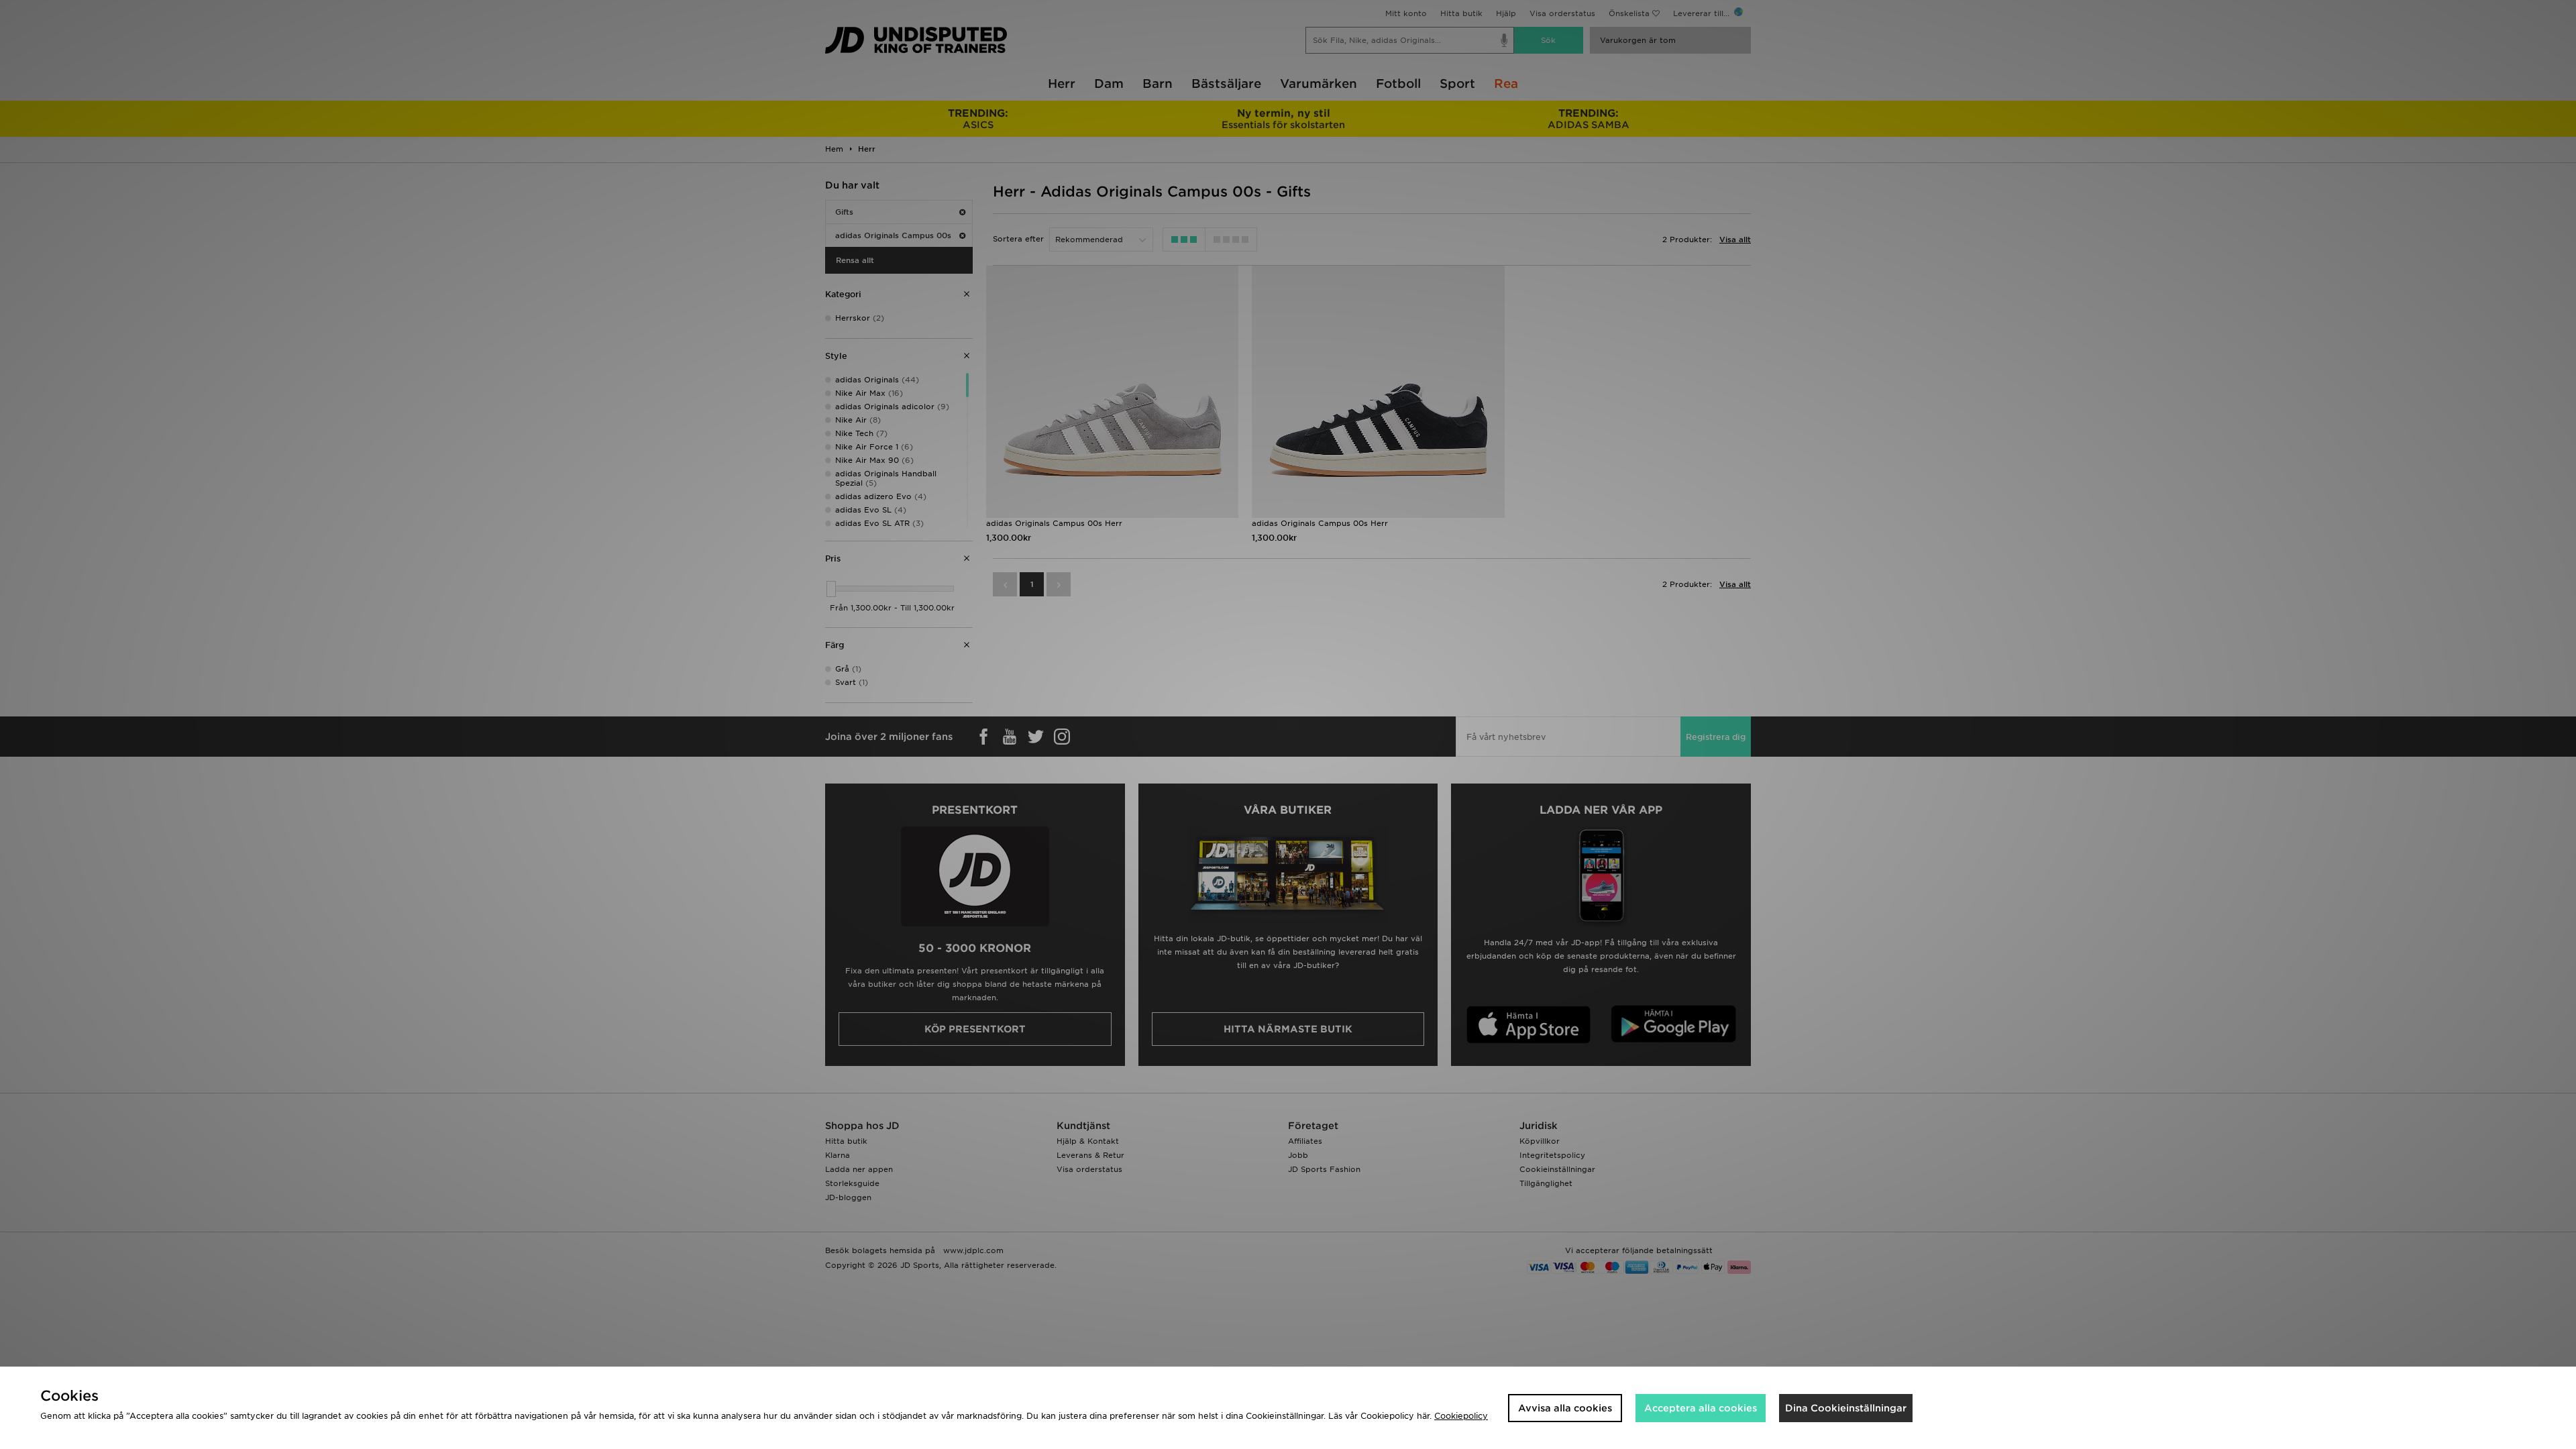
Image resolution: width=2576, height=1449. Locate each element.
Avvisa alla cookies (1565, 1408)
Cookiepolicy (1461, 1416)
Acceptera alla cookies (1701, 1408)
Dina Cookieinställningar (1846, 1408)
